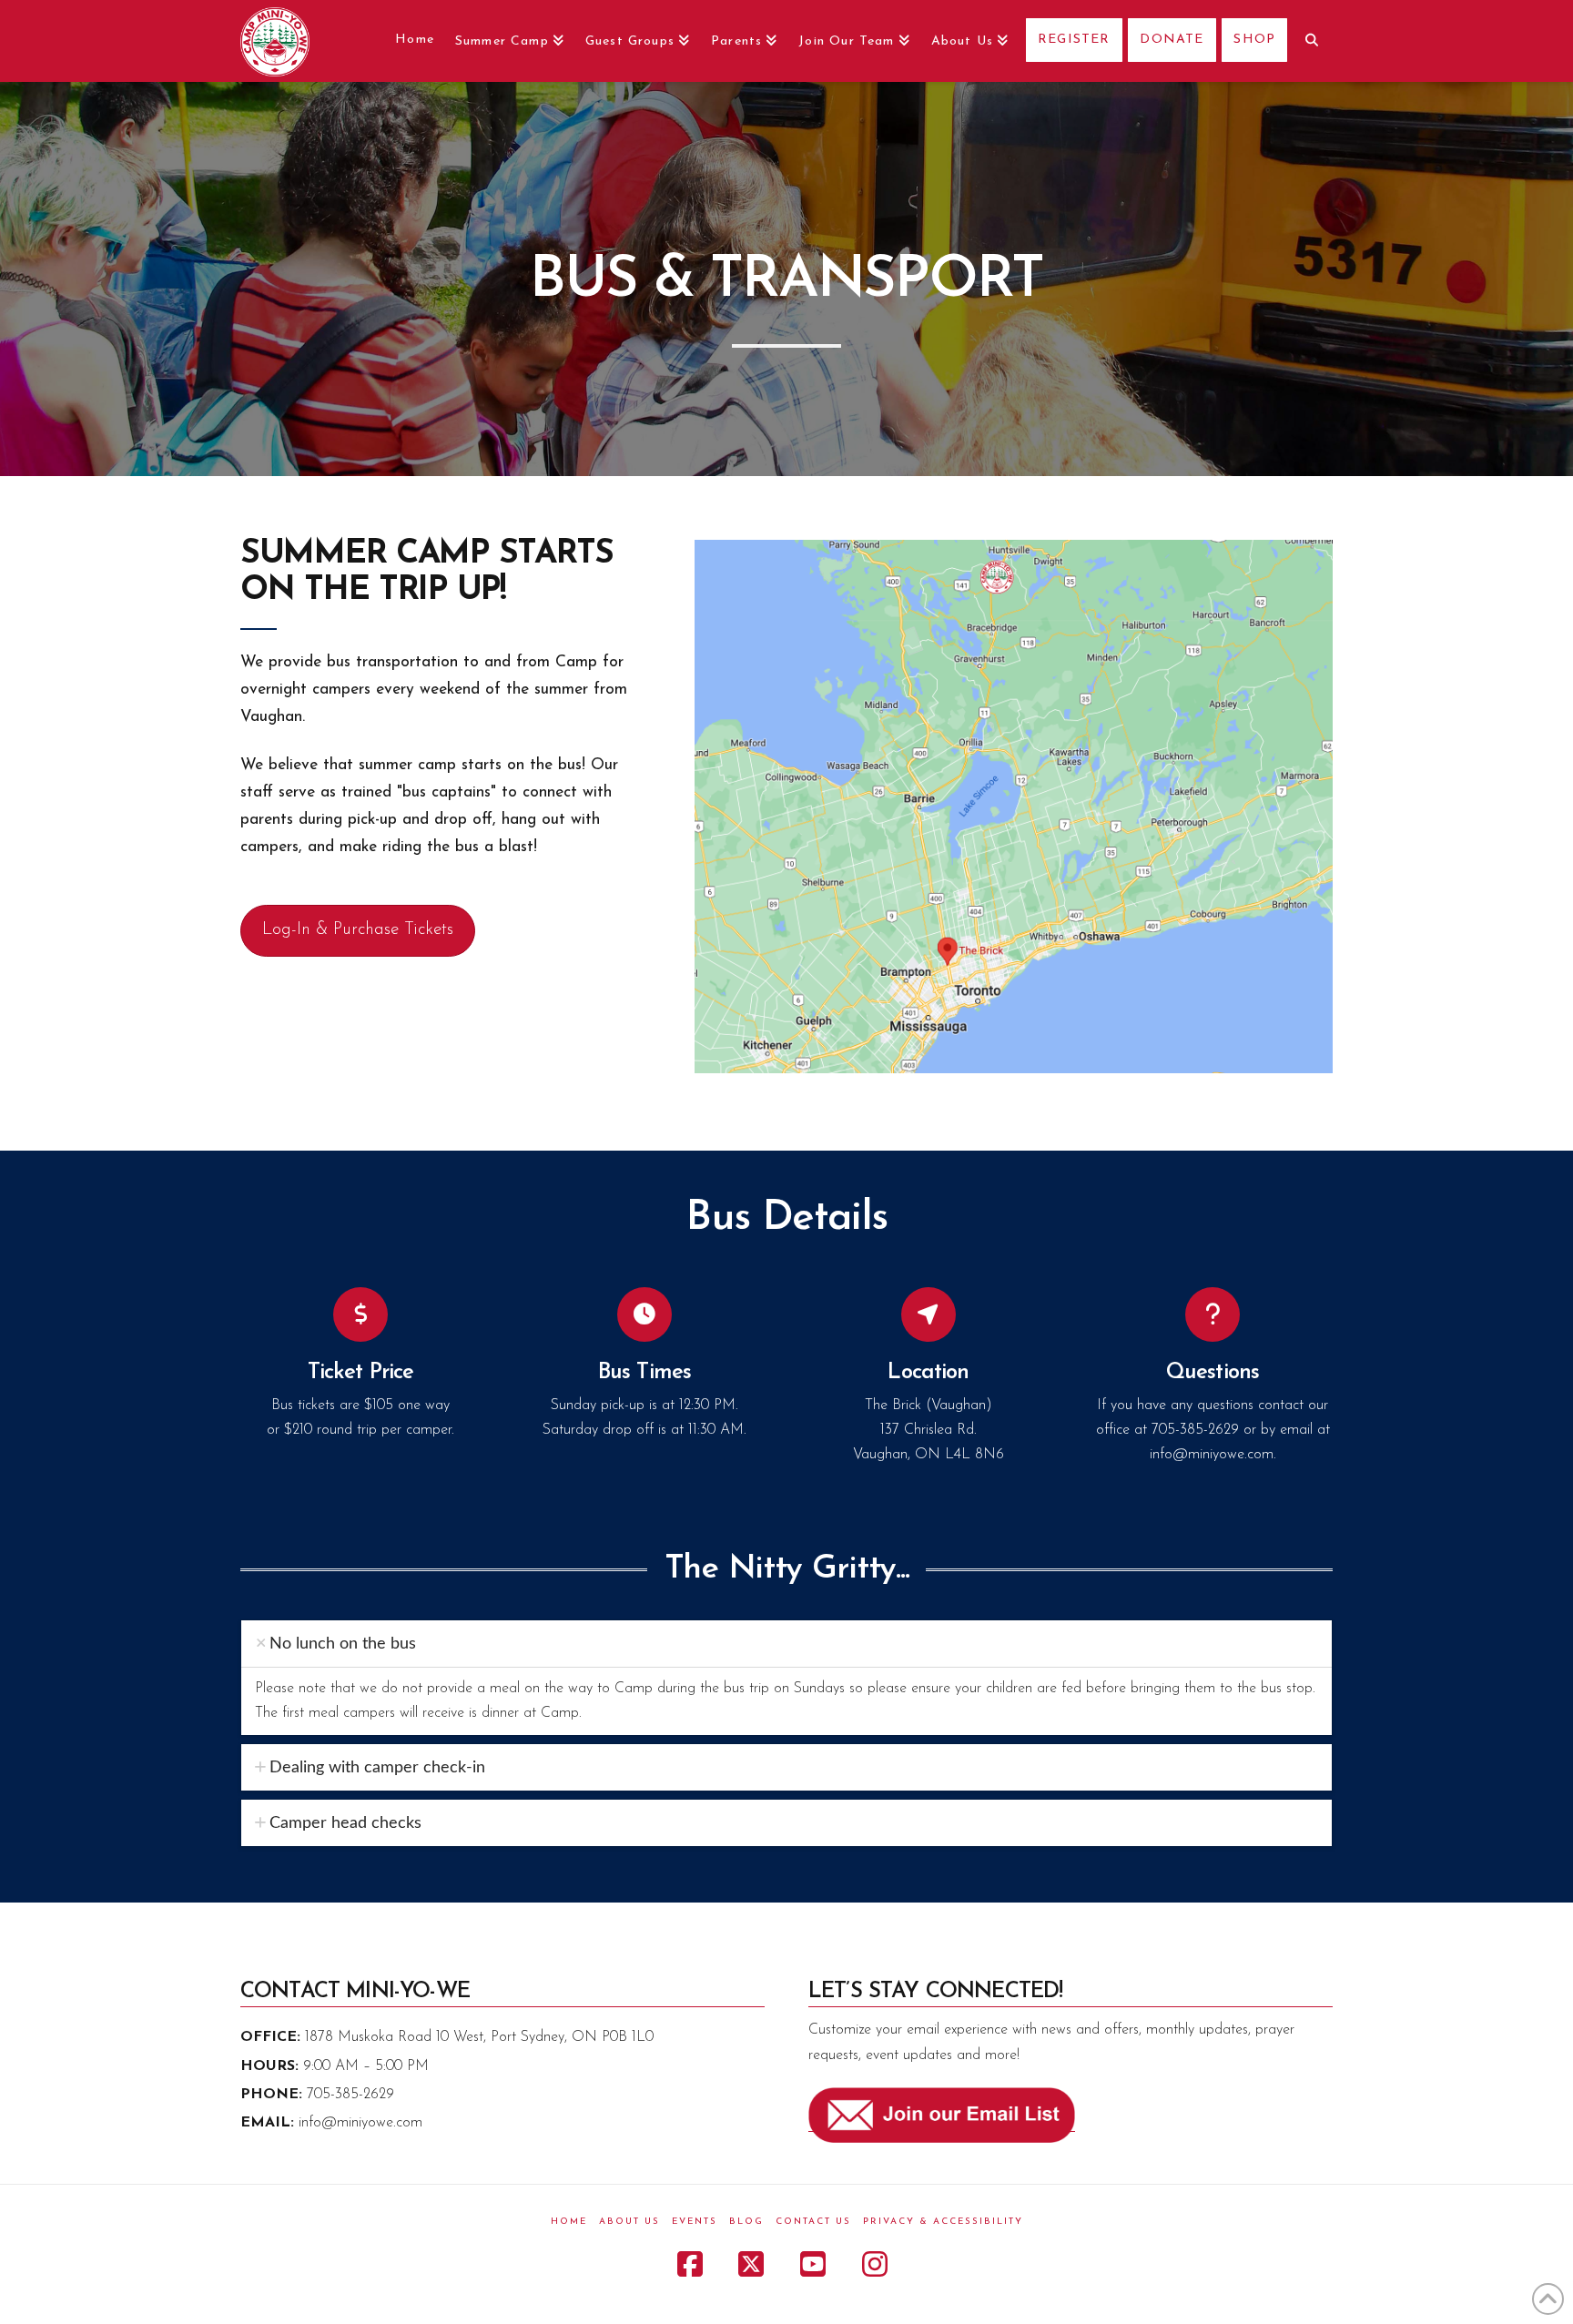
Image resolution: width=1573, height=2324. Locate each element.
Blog (746, 2222)
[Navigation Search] (1309, 41)
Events (695, 2222)
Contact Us (813, 2222)
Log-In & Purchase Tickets (358, 930)
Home (569, 2222)
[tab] (786, 1644)
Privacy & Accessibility (943, 2222)
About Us (629, 2222)
